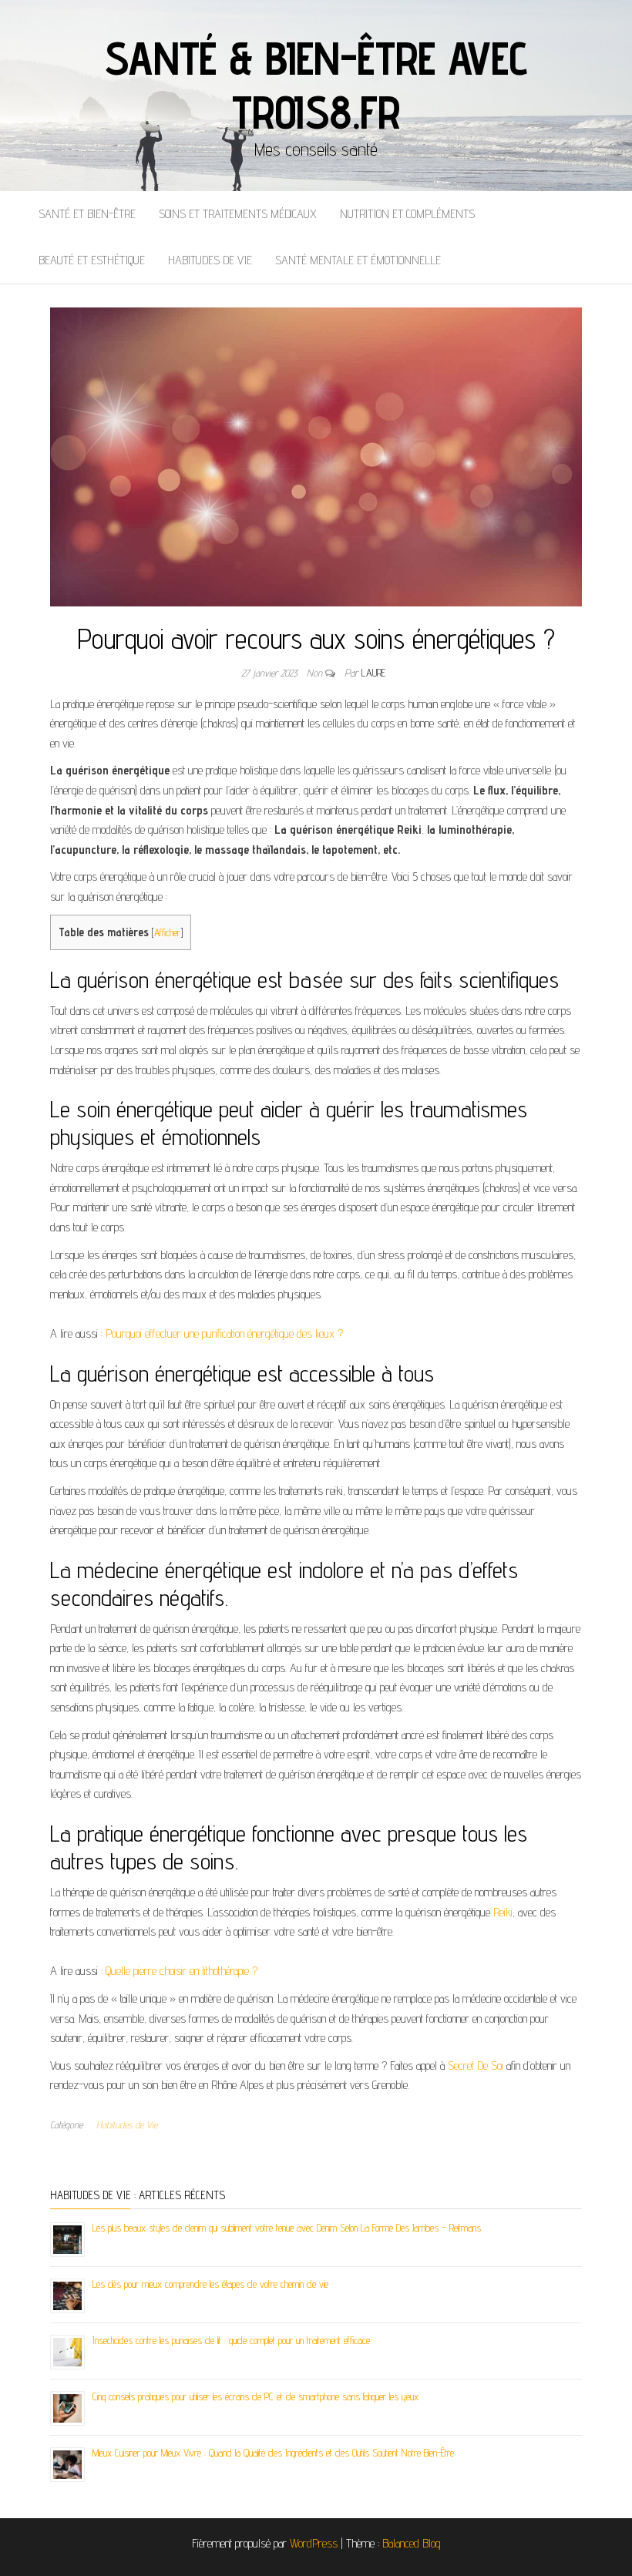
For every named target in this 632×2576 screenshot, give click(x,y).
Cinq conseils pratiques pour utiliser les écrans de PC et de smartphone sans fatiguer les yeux (255, 2396)
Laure (373, 673)
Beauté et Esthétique (92, 260)
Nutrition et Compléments (407, 214)
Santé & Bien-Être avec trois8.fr (316, 85)
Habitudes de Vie (210, 260)
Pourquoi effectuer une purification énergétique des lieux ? (224, 1333)
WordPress (314, 2543)
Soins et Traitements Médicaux (238, 214)
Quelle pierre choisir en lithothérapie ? (182, 1971)
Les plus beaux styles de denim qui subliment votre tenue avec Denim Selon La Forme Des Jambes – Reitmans (287, 2228)
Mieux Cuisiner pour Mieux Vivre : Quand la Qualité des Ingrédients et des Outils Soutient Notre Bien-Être (273, 2453)
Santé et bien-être (87, 214)
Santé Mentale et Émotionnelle (358, 260)
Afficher (167, 932)
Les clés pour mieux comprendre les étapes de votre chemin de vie (210, 2284)
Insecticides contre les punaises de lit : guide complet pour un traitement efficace (231, 2340)
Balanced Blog (412, 2543)
